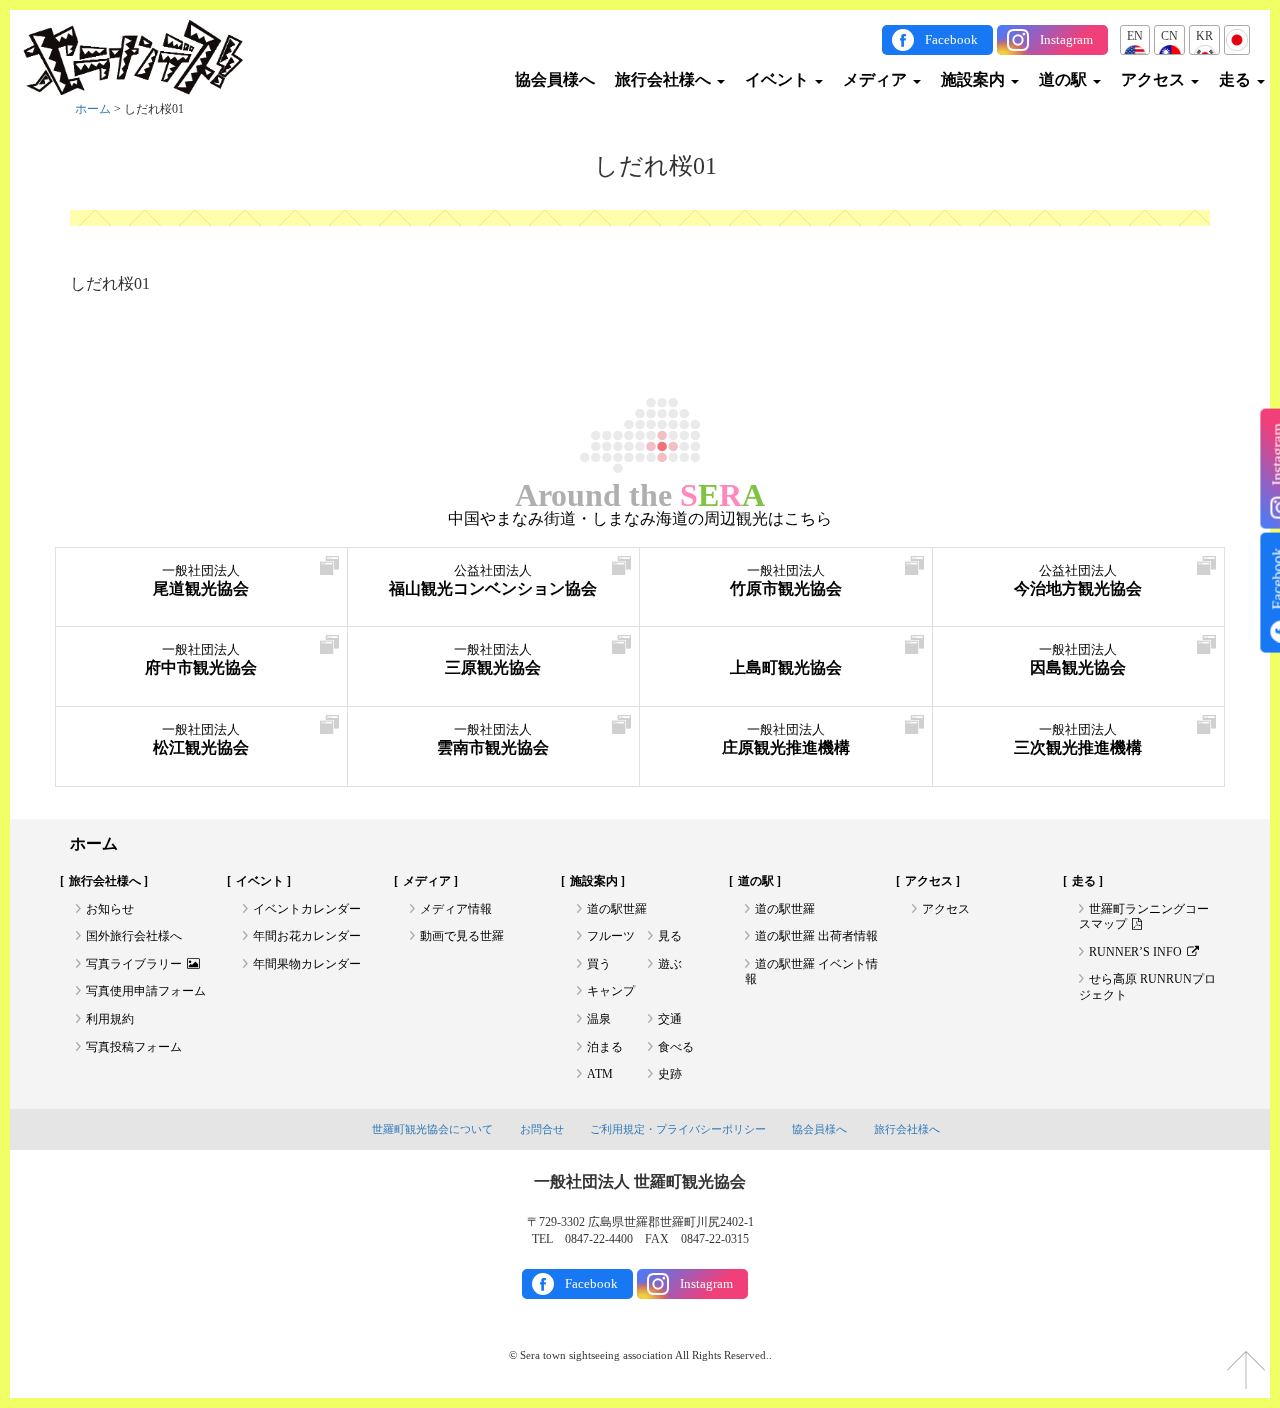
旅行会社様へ (665, 79)
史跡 (670, 1074)
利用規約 (110, 1019)
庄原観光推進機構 (786, 739)
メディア (877, 79)
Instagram (1066, 39)
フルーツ (611, 936)
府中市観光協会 (201, 659)
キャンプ (611, 991)
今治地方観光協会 (1078, 580)
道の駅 (1065, 79)
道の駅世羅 (617, 909)
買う (599, 964)
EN (1135, 36)
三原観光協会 (493, 659)
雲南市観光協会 (493, 739)
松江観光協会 (201, 739)
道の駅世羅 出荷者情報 (816, 936)
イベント (779, 79)
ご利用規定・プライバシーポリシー (678, 1129)
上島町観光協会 (786, 667)
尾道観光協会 (201, 580)
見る (670, 936)
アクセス (1155, 79)
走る (1237, 79)
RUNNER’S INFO (1135, 952)
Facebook (951, 39)
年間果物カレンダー (307, 964)
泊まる (605, 1047)
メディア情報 (456, 909)
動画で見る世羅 (462, 936)
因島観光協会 (1078, 659)
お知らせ (110, 909)
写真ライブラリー (134, 964)
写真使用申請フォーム (146, 991)
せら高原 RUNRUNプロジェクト (1147, 987)
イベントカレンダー (307, 909)
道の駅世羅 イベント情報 (811, 972)
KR (1204, 36)
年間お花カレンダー (307, 936)
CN (1169, 36)
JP (1237, 36)
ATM (600, 1074)
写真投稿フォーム (134, 1047)
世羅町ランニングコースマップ (1144, 917)
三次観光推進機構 (1078, 739)
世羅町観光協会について (432, 1129)
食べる (676, 1047)
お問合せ (542, 1129)
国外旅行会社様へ (134, 936)
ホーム (93, 109)
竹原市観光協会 (786, 580)
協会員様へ (555, 79)
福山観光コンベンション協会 (493, 580)
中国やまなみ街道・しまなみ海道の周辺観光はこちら (640, 519)
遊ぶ (670, 964)
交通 (670, 1019)
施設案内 (975, 79)
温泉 (599, 1019)
